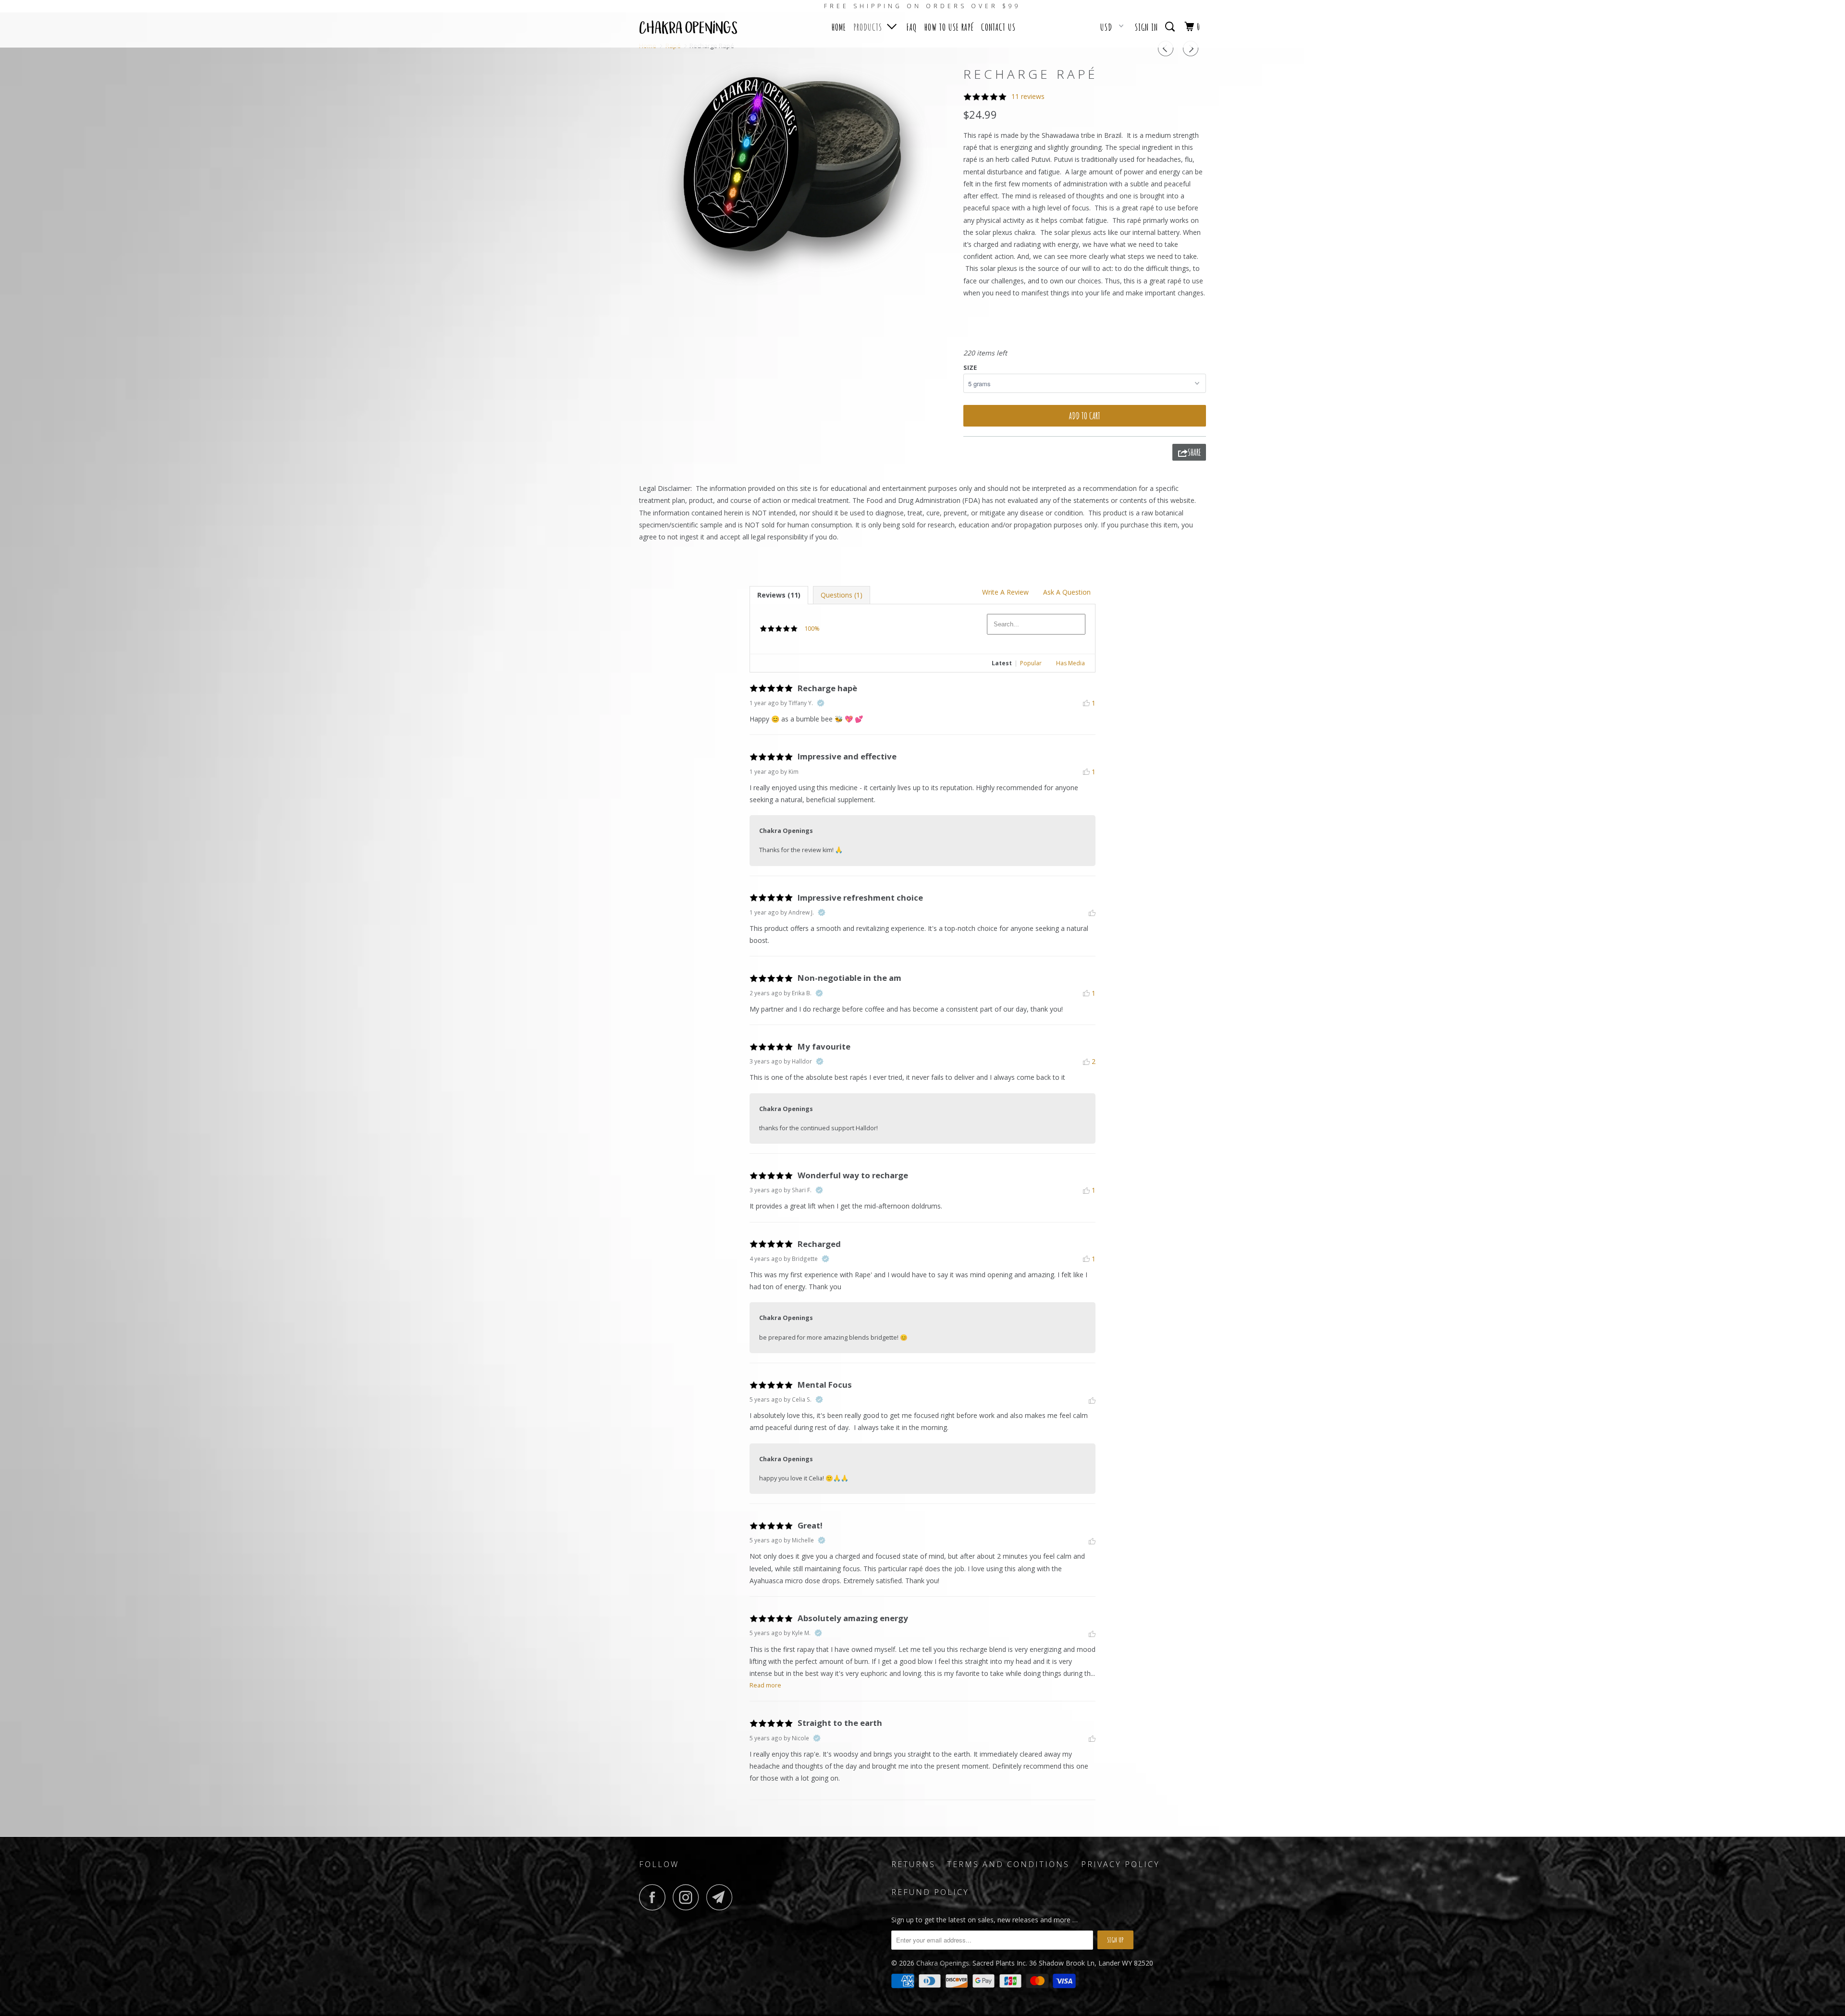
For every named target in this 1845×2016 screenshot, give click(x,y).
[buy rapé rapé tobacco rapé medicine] (796, 173)
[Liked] (1092, 913)
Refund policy (930, 1892)
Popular (1031, 663)
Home (839, 27)
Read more (765, 1685)
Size (970, 367)
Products (870, 27)
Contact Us (998, 27)
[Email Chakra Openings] (722, 1897)
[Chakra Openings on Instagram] (689, 1897)
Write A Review (1005, 592)
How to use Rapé (949, 27)
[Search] (1171, 26)
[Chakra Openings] (688, 30)
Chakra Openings (943, 1963)
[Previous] (1167, 49)
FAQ (912, 27)
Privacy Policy (1120, 1864)
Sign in (1146, 27)
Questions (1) (842, 595)
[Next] (1192, 49)
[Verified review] (821, 703)
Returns (913, 1864)
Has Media (1070, 663)
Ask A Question (1067, 592)
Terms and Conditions (1008, 1864)
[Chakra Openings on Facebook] (655, 1897)
